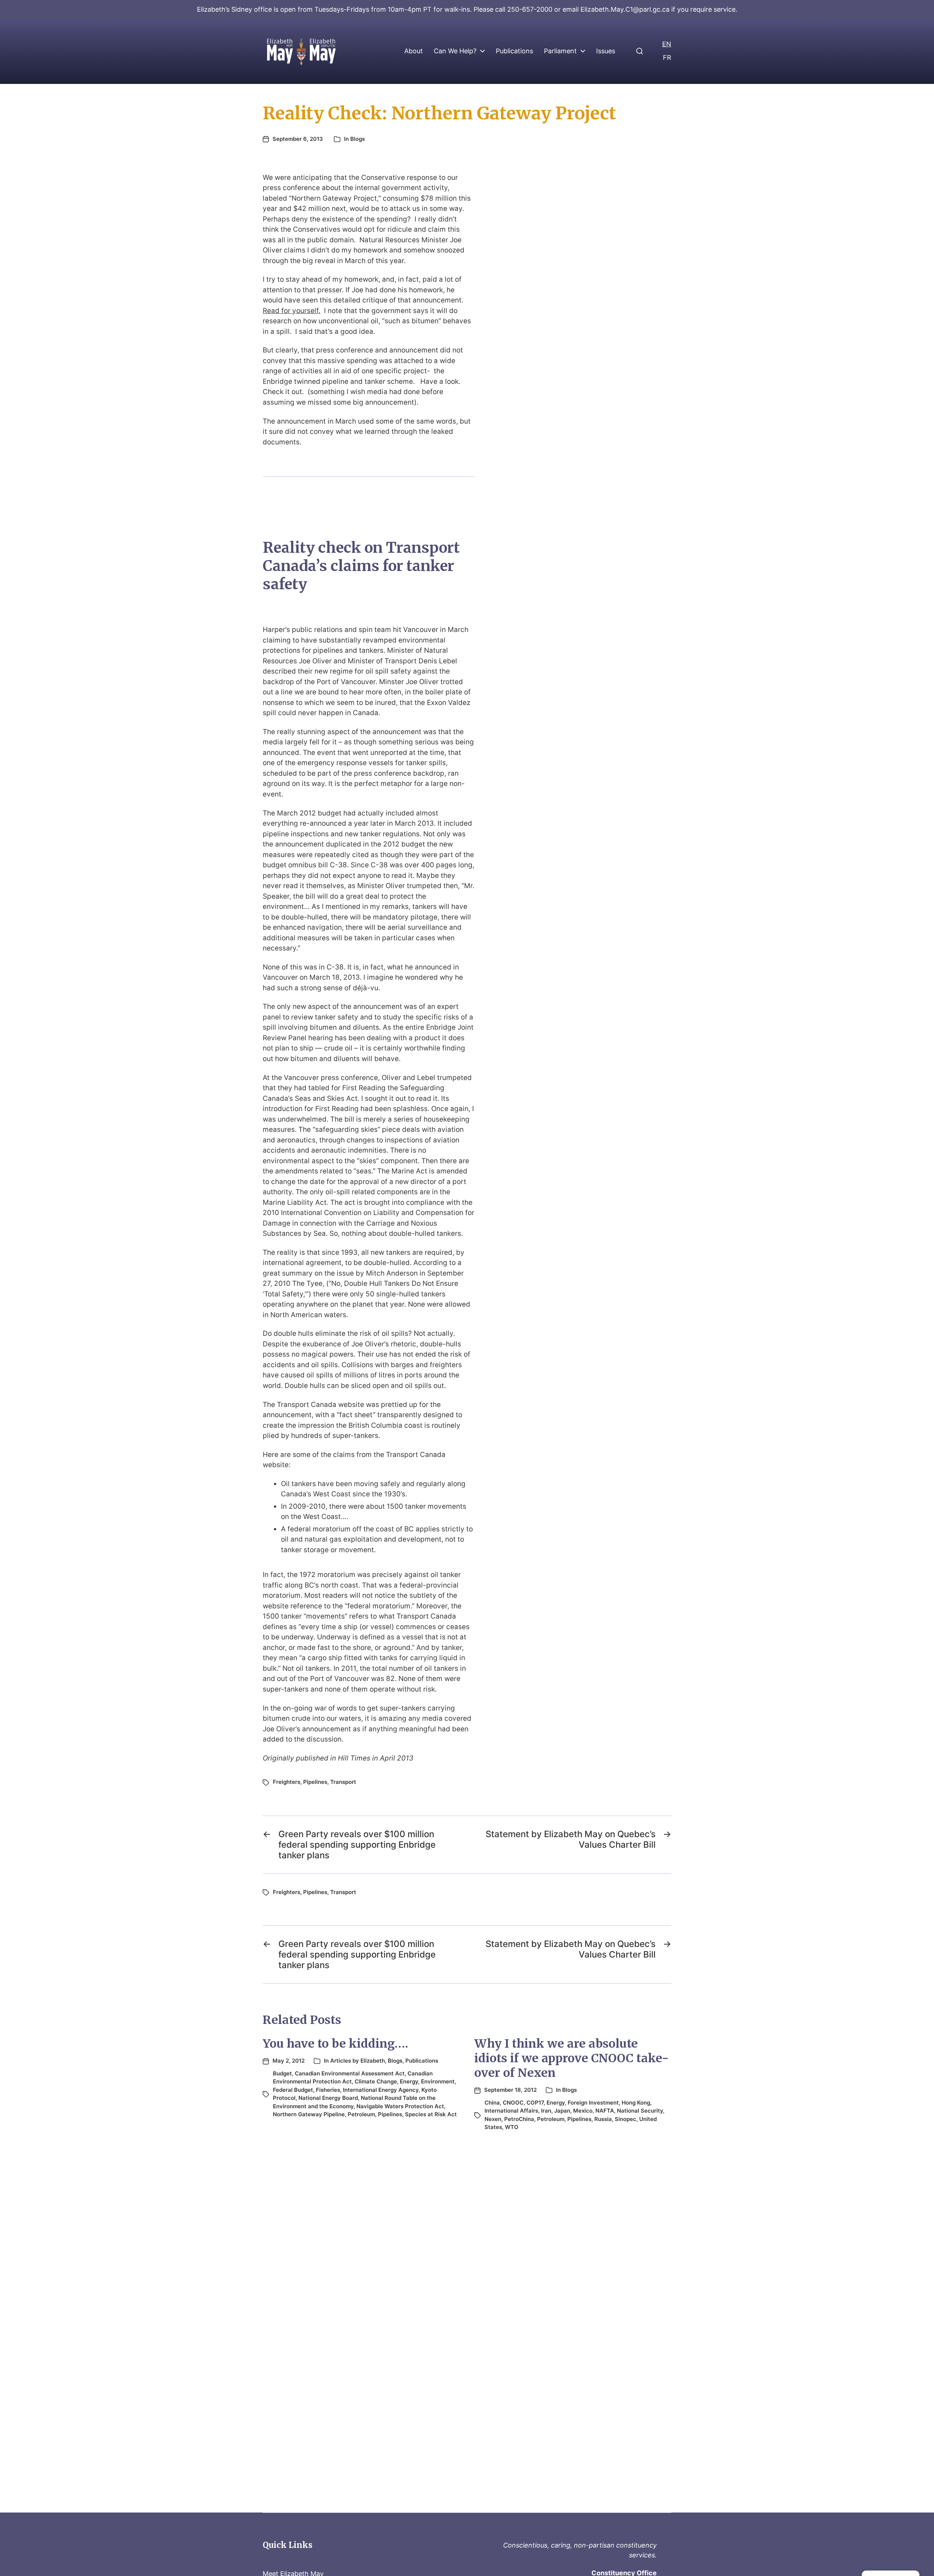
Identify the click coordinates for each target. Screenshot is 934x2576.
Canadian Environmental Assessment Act (350, 2073)
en (667, 44)
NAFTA (605, 2111)
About (414, 51)
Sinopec (626, 2119)
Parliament (560, 51)
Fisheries (328, 2090)
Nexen (493, 2119)
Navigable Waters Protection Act (400, 2106)
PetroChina (519, 2119)
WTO (512, 2127)
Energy (409, 2081)
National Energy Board (328, 2098)
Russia (603, 2119)
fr (667, 57)
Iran (546, 2111)
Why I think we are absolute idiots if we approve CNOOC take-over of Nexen (572, 2058)
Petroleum (361, 2114)
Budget (282, 2073)
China (492, 2103)
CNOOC (513, 2103)
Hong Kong (636, 2103)
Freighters (287, 1782)
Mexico (583, 2111)
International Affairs (511, 2111)
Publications (514, 51)
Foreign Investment (593, 2103)
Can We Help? (455, 51)
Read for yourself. (292, 311)
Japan (562, 2111)
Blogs (358, 139)
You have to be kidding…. (335, 2044)
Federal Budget (293, 2090)
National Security (640, 2111)
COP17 (535, 2103)
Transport (343, 1782)
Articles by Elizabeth (358, 2061)
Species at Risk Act (431, 2114)
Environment (438, 2081)
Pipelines (315, 1782)
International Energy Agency (381, 2090)
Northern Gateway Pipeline (309, 2114)
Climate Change (376, 2081)
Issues (606, 51)
